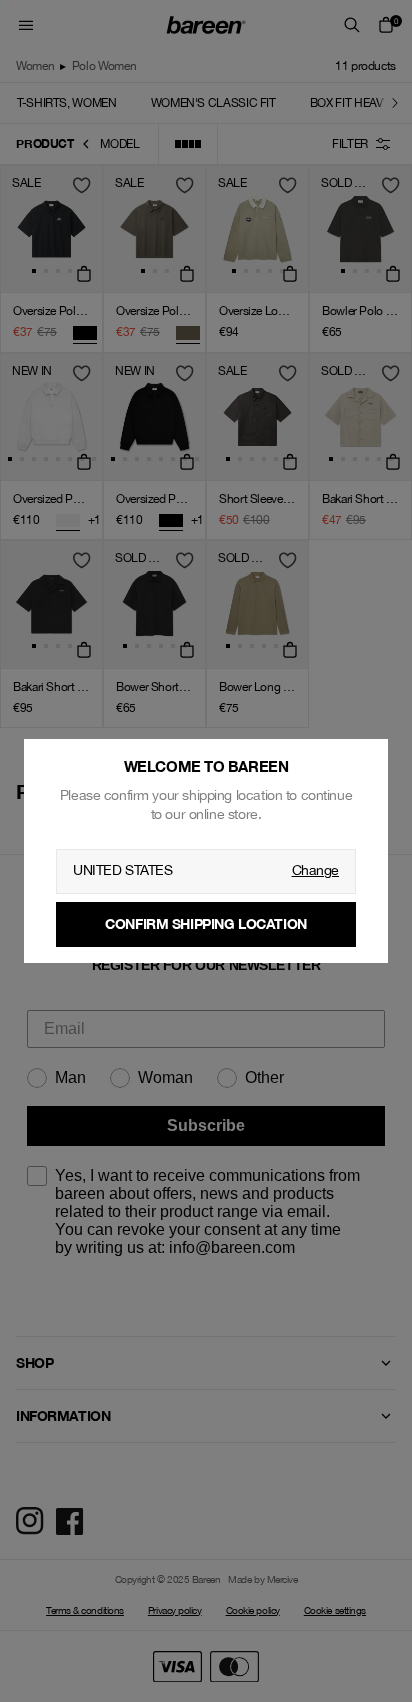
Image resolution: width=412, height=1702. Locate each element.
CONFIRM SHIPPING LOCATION (206, 923)
